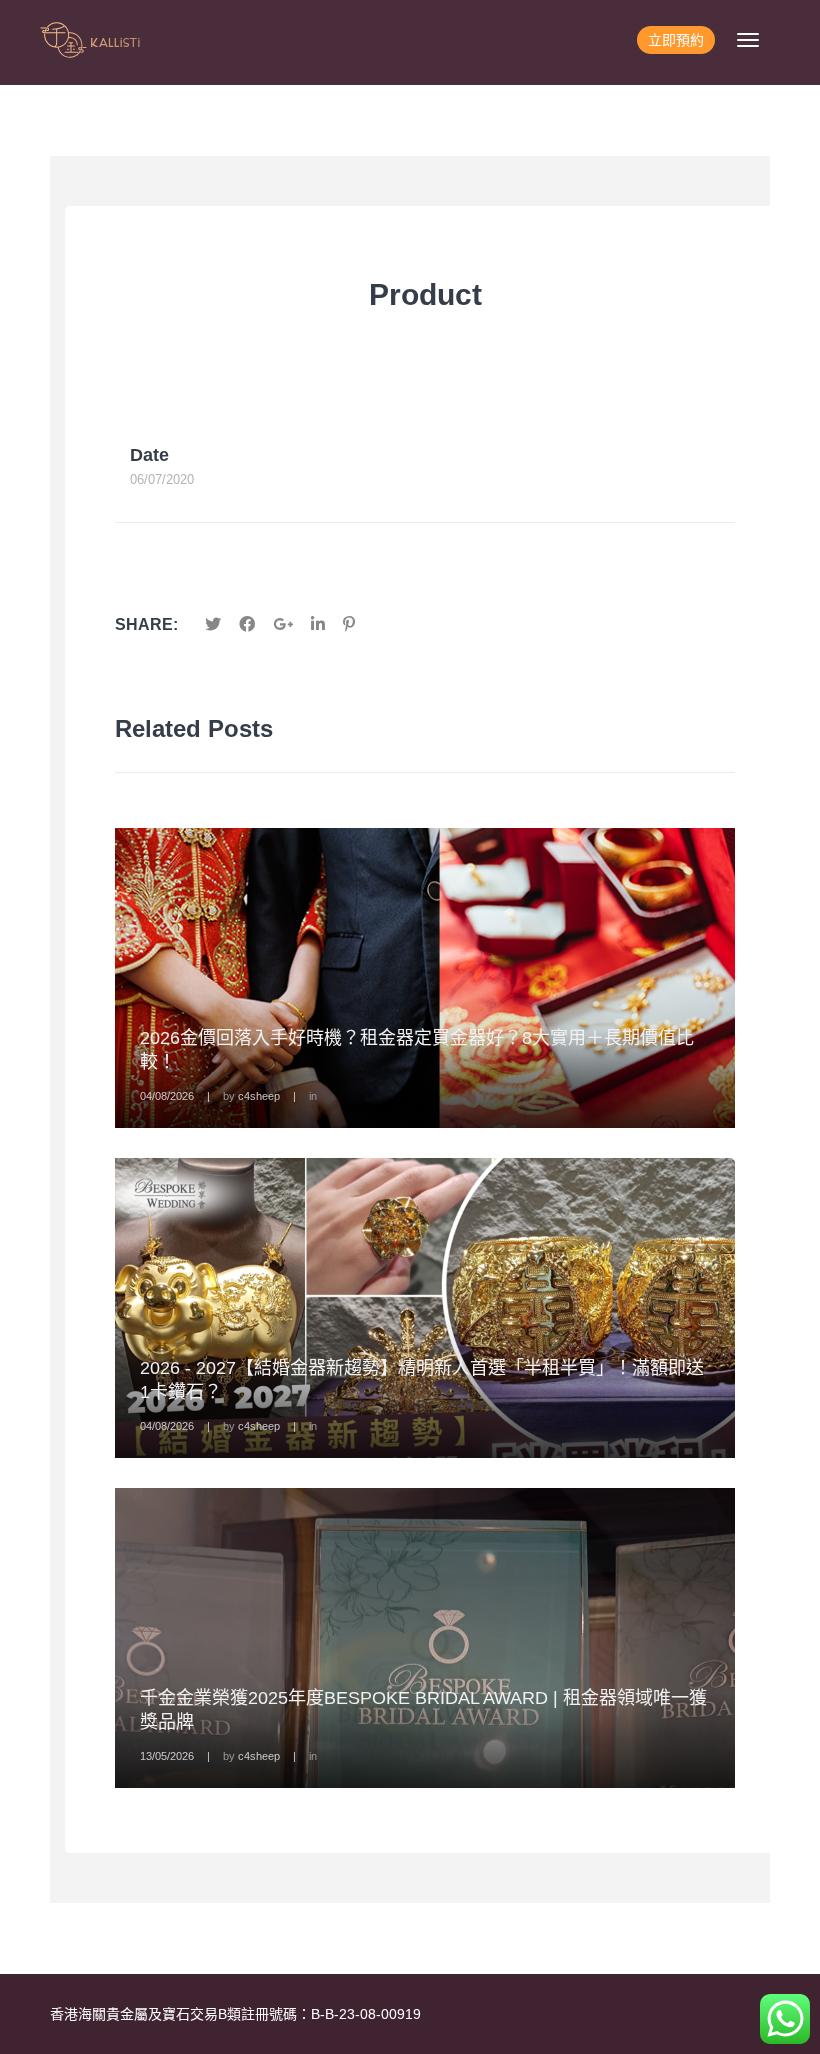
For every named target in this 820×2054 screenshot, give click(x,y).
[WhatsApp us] (785, 2019)
